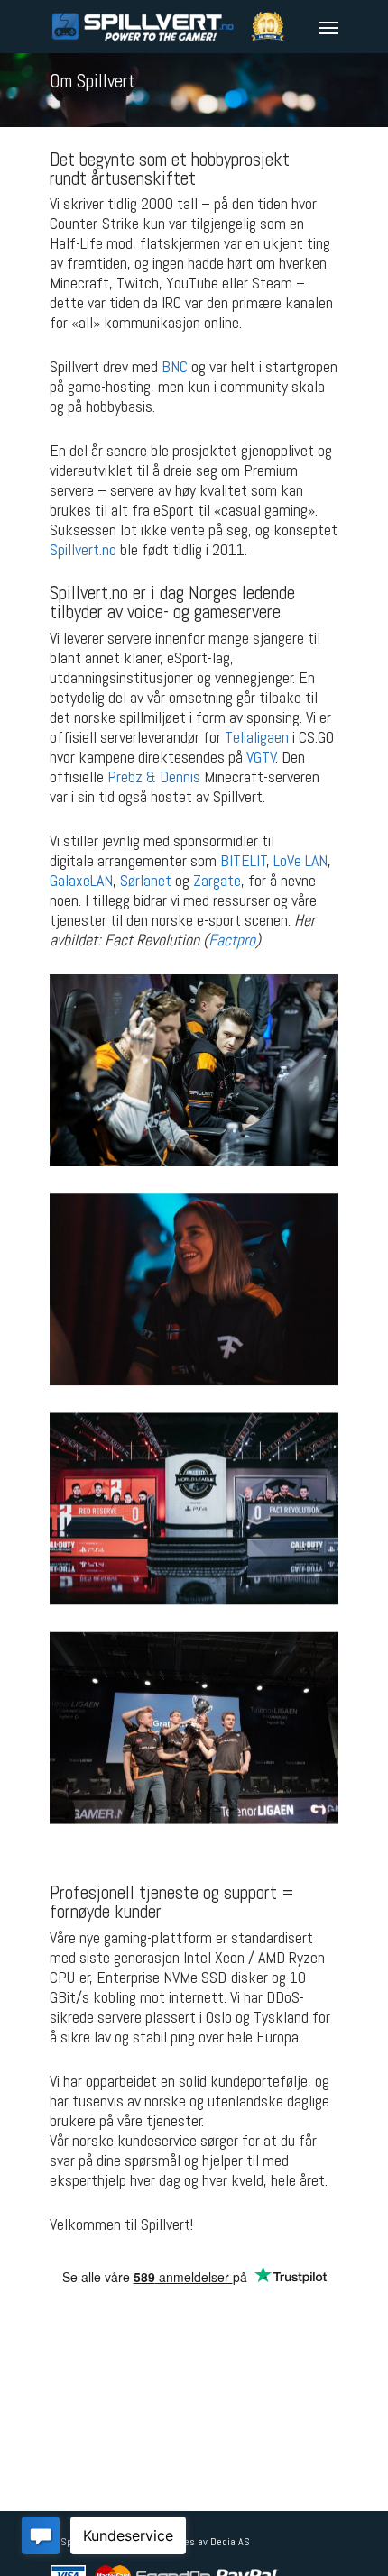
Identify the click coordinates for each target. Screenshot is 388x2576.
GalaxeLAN (81, 880)
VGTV (261, 757)
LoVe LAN (300, 860)
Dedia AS (230, 2542)
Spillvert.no (83, 549)
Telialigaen (257, 737)
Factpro (232, 940)
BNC (175, 366)
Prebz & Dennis (154, 776)
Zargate (217, 880)
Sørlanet (146, 880)
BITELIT (244, 860)
